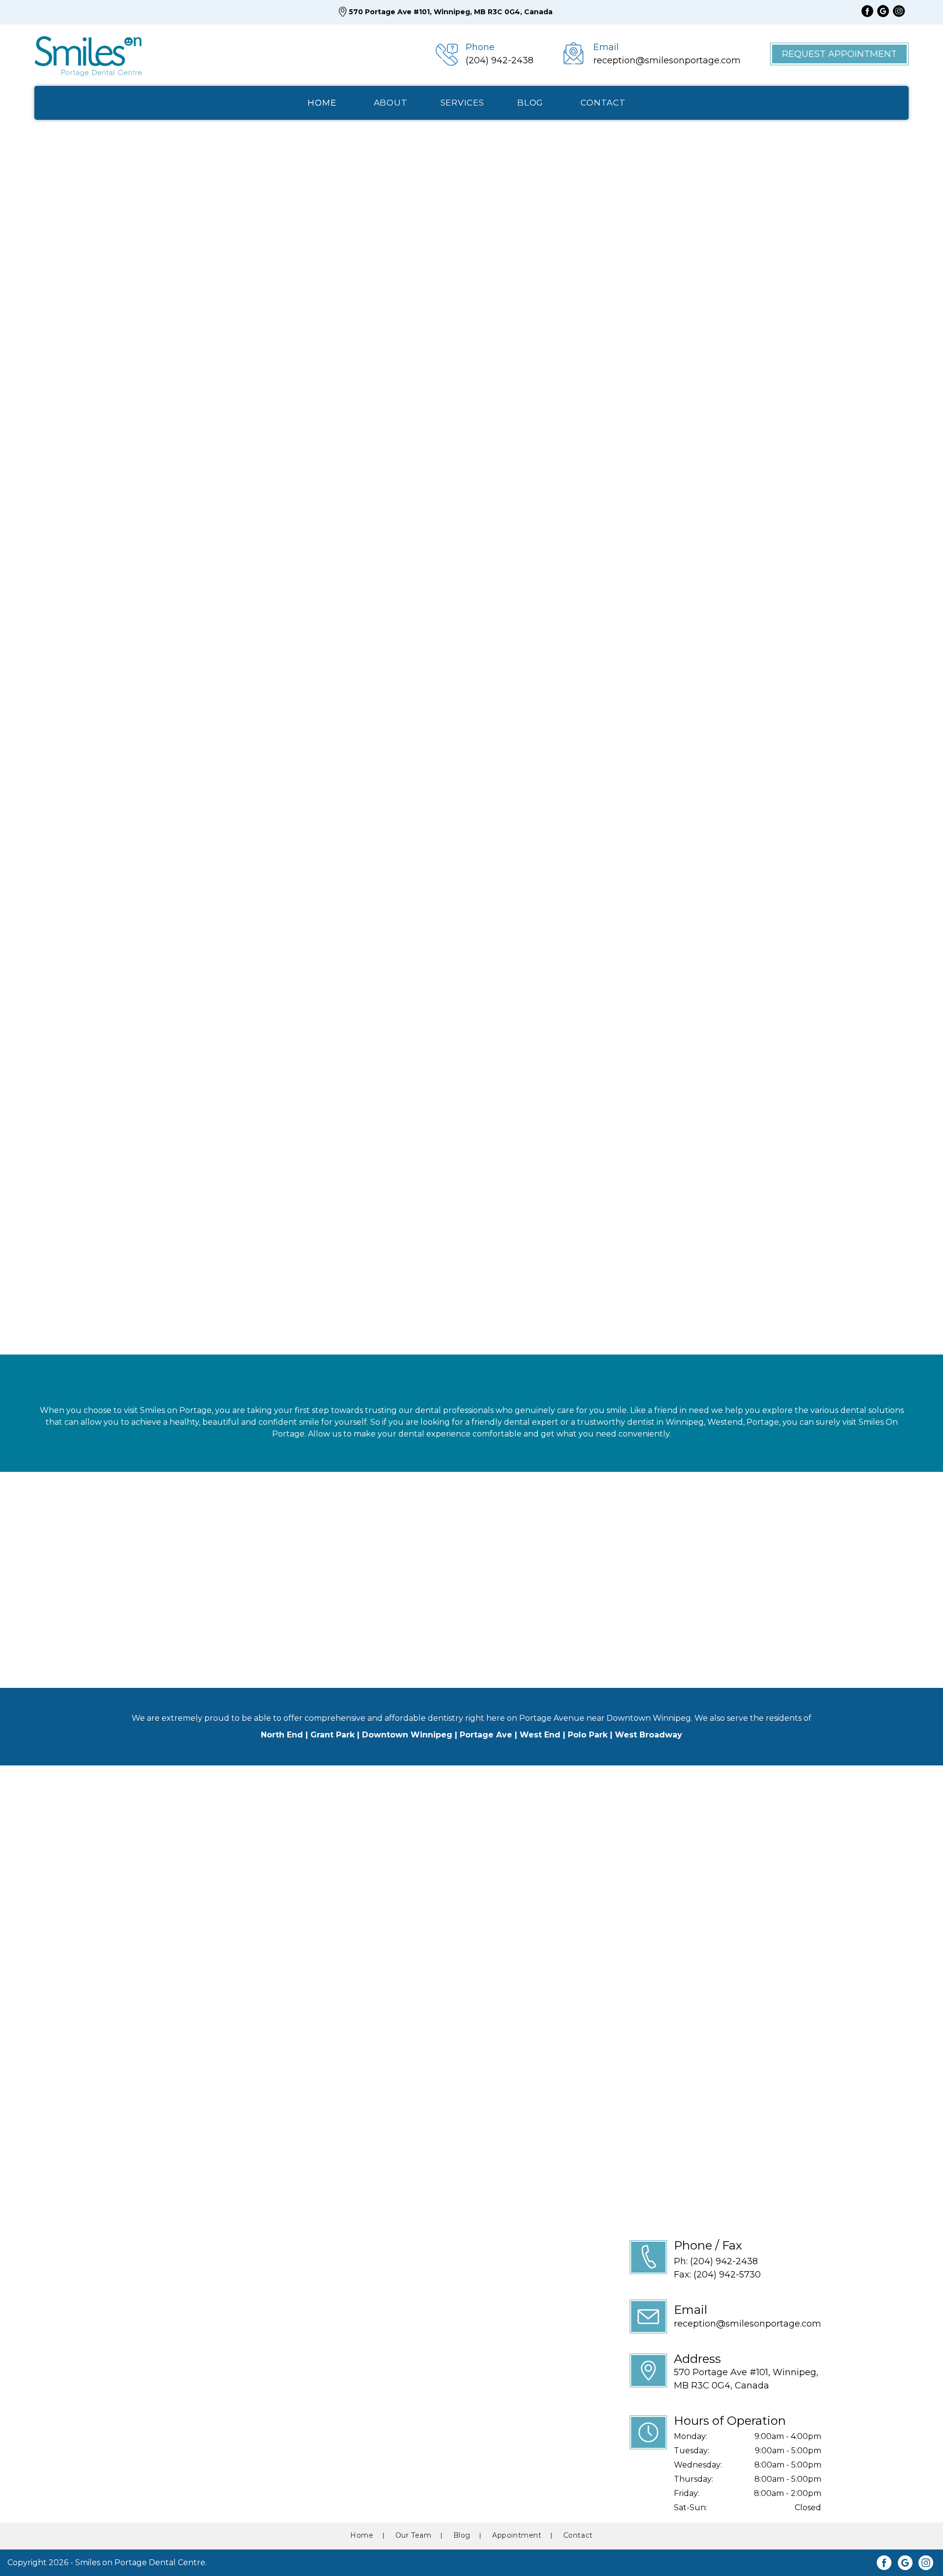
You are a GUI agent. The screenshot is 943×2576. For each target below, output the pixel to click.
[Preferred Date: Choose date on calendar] (516, 758)
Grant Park (333, 1735)
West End (540, 1735)
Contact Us (161, 308)
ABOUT (391, 103)
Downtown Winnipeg (407, 1735)
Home (362, 2535)
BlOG (530, 103)
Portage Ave (486, 1735)
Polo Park (588, 1735)
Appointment (517, 2535)
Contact (578, 2535)
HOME (322, 103)
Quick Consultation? (582, 579)
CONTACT (603, 103)
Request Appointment (839, 54)
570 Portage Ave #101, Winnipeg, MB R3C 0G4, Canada (451, 12)
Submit (45, 903)
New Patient (341, 795)
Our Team (71, 308)
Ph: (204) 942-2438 (716, 2261)
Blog (462, 2535)
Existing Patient (464, 795)
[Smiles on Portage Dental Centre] (88, 54)
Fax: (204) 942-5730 (717, 2275)
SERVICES (462, 103)
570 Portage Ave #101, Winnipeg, (746, 2379)
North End (282, 1735)
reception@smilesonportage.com (748, 2324)
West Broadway (649, 1735)
